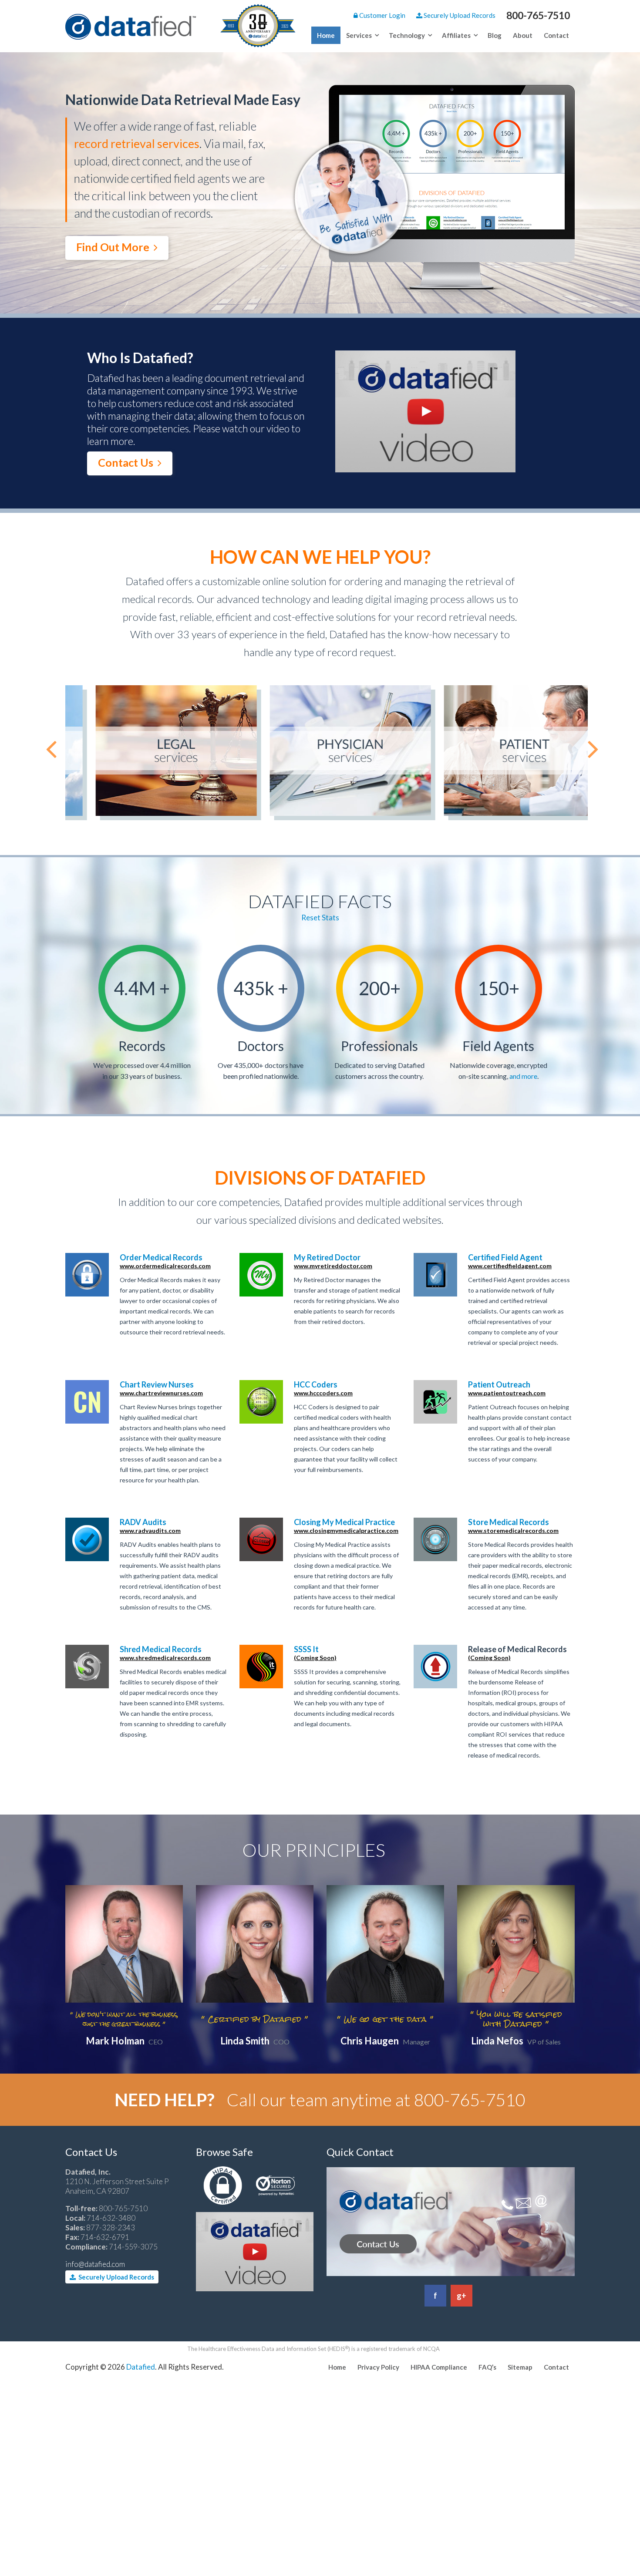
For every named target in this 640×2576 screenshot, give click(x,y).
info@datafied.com (95, 2264)
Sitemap (520, 2367)
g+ (461, 2296)
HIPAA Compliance (439, 2367)
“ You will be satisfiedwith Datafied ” (516, 2019)
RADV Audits (150, 1526)
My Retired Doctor (333, 1261)
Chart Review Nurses (161, 1388)
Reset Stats (320, 918)
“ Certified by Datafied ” (255, 2019)
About (523, 35)
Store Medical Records (513, 1526)
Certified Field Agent (510, 1261)
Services (359, 35)
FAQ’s (487, 2367)
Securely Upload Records (459, 15)
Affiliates (456, 35)
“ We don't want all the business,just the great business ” (124, 2019)
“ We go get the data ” (385, 2019)
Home (326, 35)
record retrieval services (137, 143)
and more (523, 1076)
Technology (407, 35)
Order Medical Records (165, 1261)
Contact (556, 35)
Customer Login (382, 15)
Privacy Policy (378, 2367)
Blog (495, 35)
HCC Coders (323, 1388)
